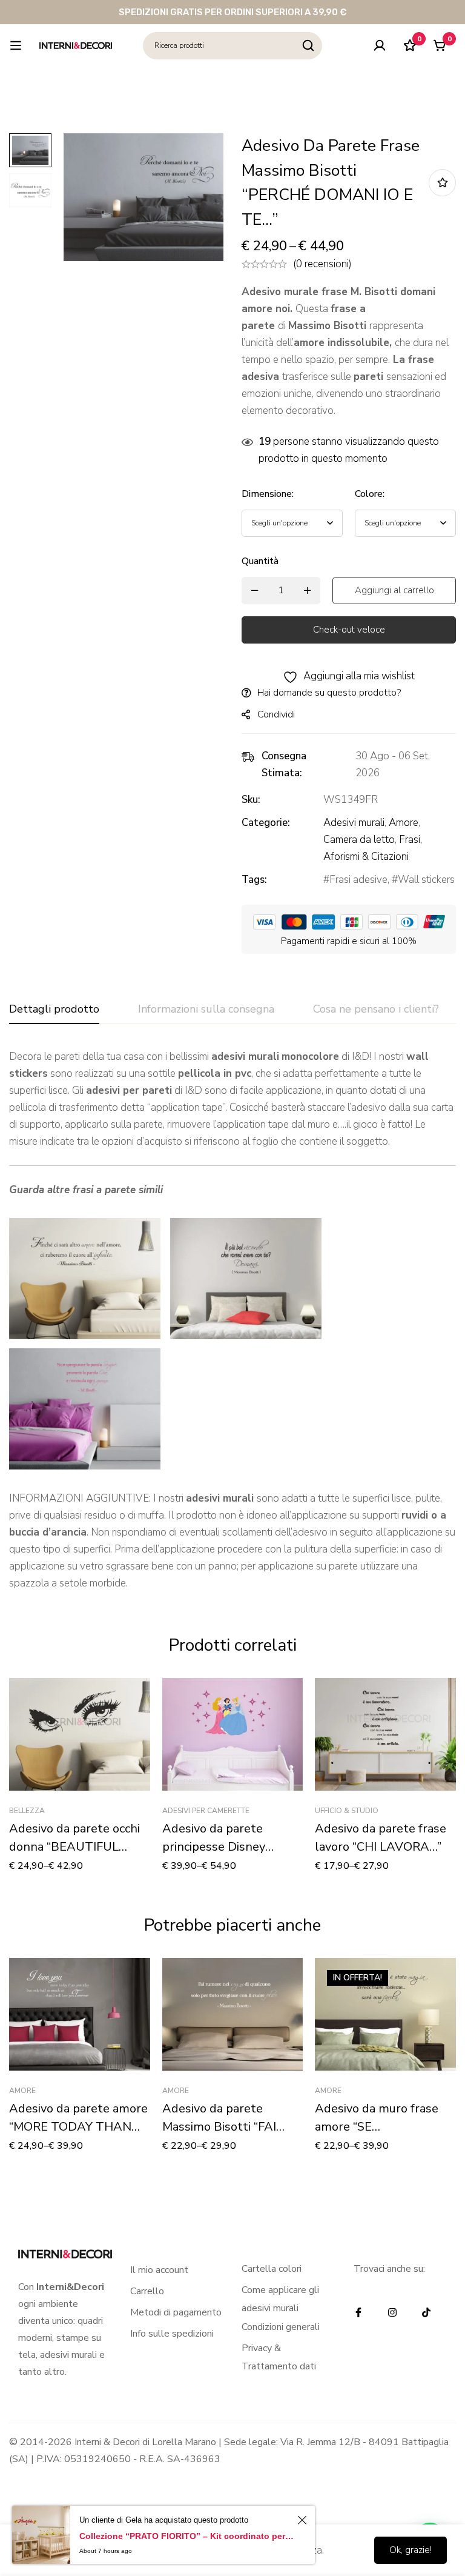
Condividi (276, 714)
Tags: (254, 880)
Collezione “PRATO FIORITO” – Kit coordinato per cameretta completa (186, 2536)
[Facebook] (358, 2312)
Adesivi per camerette (206, 1811)
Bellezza (27, 1811)
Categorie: (266, 823)
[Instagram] (392, 2312)
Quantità (260, 561)
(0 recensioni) (322, 264)
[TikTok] (426, 2312)
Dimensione (268, 494)
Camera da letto (359, 840)
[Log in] (380, 45)
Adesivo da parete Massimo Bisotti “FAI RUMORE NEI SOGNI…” (225, 2127)
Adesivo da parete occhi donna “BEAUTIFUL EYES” (74, 1847)
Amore (404, 823)
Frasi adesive (358, 880)
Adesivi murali (354, 823)
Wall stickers (426, 880)
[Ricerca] (308, 46)
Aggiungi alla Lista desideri (442, 183)
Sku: (251, 800)
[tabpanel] (232, 1320)
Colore (370, 494)
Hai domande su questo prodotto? (329, 693)
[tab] (54, 1010)
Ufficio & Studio (347, 1811)
